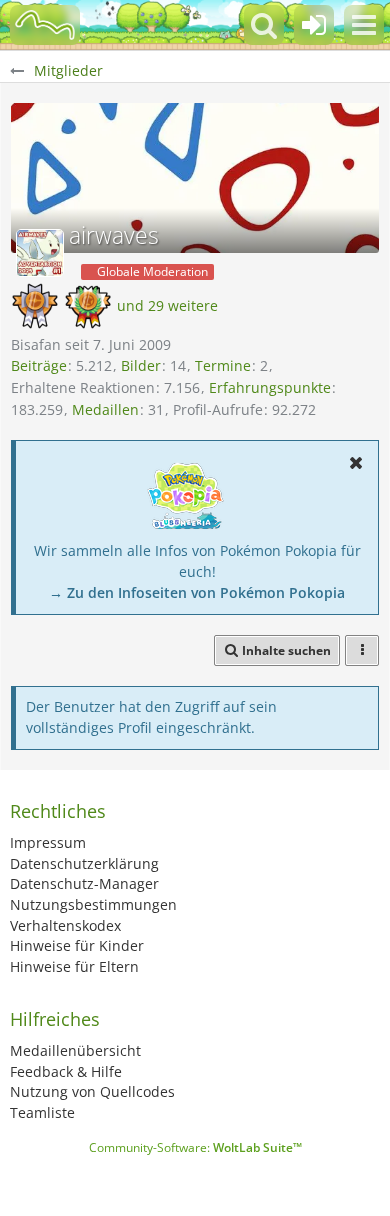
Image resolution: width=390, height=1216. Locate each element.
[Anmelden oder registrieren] (314, 25)
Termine (223, 365)
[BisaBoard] (45, 25)
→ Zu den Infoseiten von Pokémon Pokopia (197, 592)
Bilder (141, 365)
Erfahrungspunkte (270, 387)
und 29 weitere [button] (167, 305)
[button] (364, 25)
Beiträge (39, 365)
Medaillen (105, 409)
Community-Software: (195, 1147)
